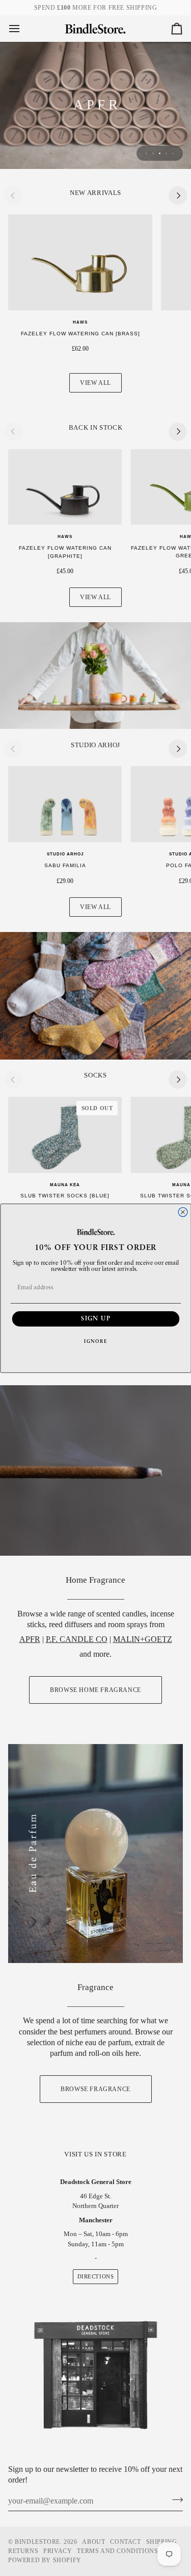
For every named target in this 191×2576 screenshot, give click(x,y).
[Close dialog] (183, 1212)
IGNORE (96, 1342)
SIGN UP (96, 1318)
